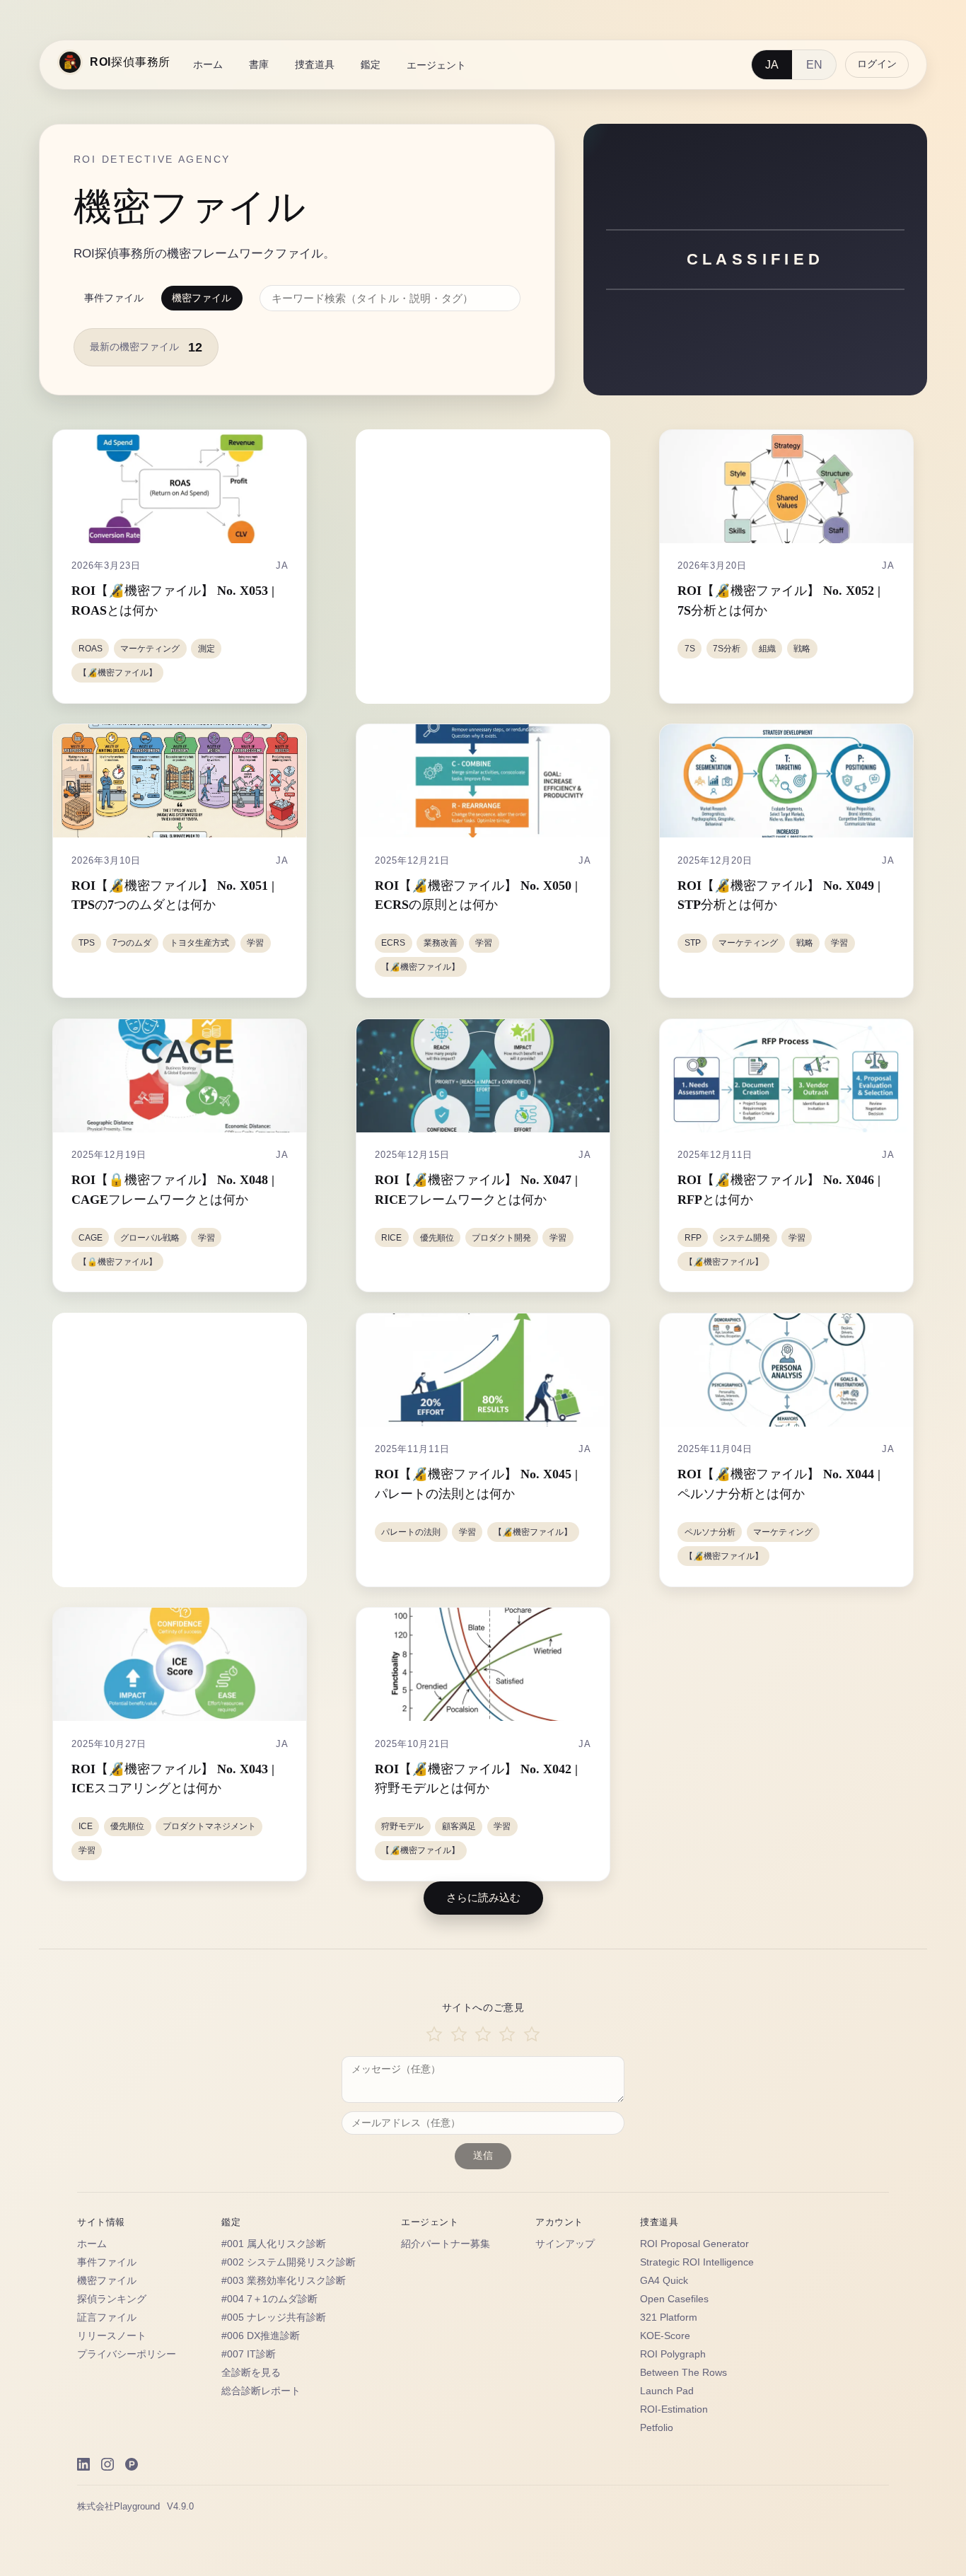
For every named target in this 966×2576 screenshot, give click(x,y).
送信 (483, 2156)
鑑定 (371, 64)
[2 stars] (458, 2035)
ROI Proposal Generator (694, 2244)
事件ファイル (114, 298)
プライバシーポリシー (127, 2354)
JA (772, 65)
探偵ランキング (112, 2299)
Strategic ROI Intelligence (697, 2262)
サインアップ (565, 2244)
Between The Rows (683, 2373)
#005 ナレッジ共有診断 (274, 2317)
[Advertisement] (485, 567)
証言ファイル (107, 2317)
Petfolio (657, 2428)
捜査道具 (315, 64)
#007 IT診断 (249, 2354)
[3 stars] (483, 2035)
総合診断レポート (261, 2391)
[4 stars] (507, 2035)
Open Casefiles (674, 2299)
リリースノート (112, 2336)
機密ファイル (202, 298)
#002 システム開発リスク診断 (289, 2262)
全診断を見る (251, 2373)
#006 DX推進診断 (261, 2336)
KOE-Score (665, 2336)
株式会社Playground (118, 2506)
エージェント (436, 65)
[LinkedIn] (83, 2464)
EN (814, 65)
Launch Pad (667, 2391)
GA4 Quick (664, 2281)
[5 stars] (532, 2035)
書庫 (259, 64)
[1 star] (434, 2035)
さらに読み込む (483, 1897)
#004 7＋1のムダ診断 (269, 2299)
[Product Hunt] (132, 2464)
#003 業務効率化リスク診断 (284, 2281)
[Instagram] (107, 2464)
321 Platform (669, 2317)
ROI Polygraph (673, 2354)
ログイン (877, 64)
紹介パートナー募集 (446, 2244)
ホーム (208, 64)
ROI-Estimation (674, 2409)
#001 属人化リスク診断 (274, 2244)
